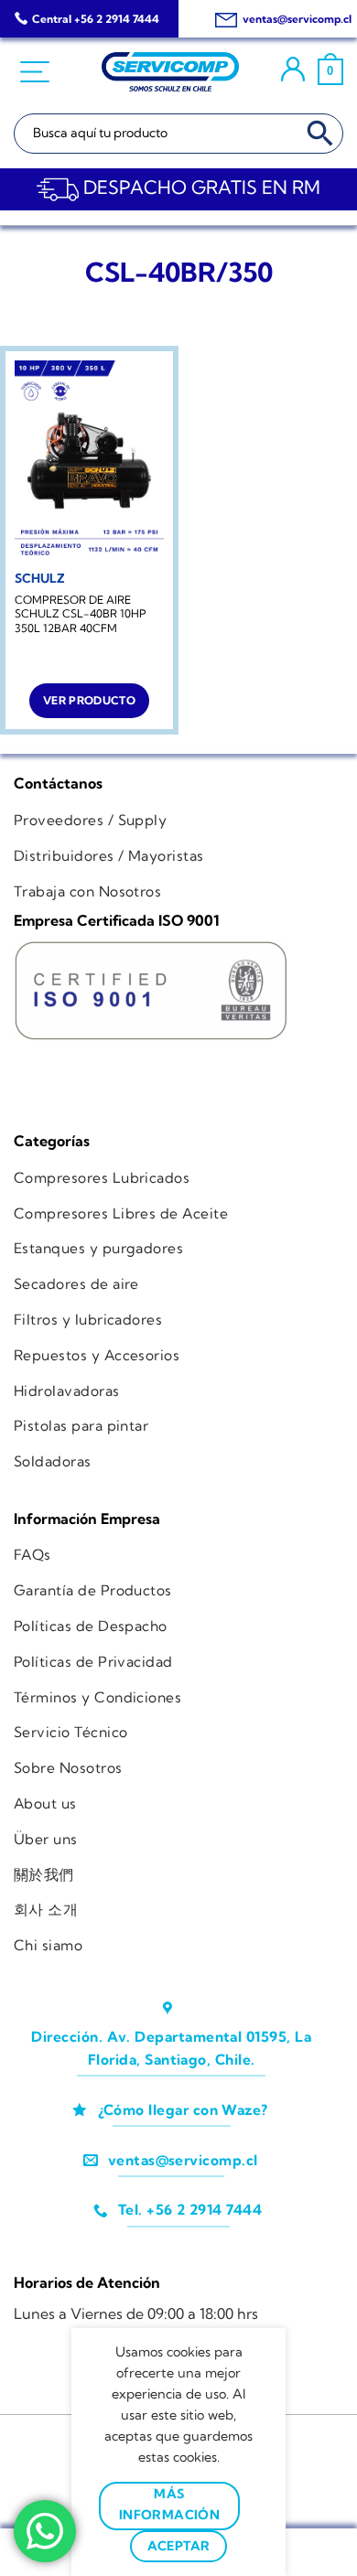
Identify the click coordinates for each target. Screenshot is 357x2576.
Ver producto (89, 700)
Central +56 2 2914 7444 (96, 19)
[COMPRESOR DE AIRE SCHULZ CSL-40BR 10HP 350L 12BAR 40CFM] (89, 460)
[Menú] (37, 72)
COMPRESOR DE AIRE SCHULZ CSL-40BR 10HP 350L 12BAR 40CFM (81, 614)
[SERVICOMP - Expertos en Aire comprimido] (170, 72)
